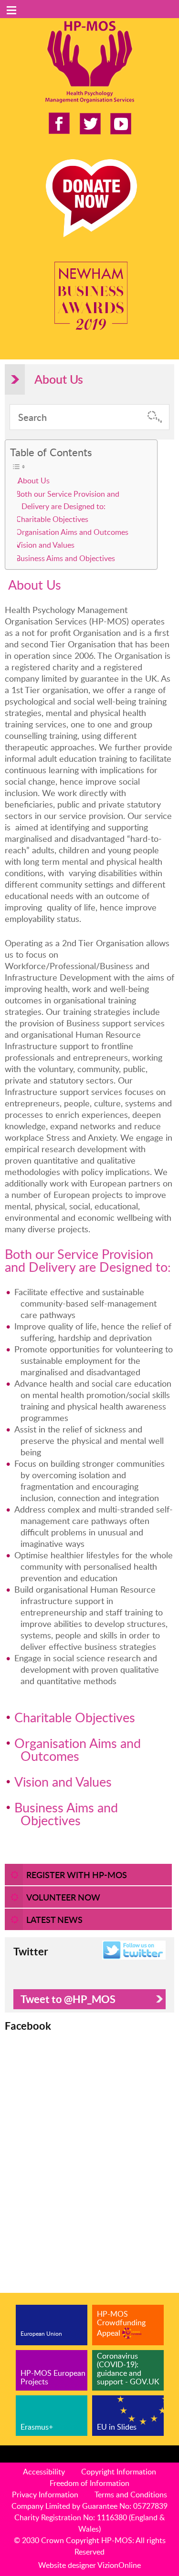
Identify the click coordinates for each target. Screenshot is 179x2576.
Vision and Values (47, 545)
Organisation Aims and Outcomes (74, 532)
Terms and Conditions (131, 2494)
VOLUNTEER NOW (63, 1897)
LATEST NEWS (54, 1919)
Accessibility (44, 2472)
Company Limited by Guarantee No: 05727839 (89, 2506)
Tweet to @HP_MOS (68, 1999)
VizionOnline (119, 2565)
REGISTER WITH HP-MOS (77, 1875)
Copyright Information (119, 2472)
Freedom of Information (89, 2483)
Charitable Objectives (54, 519)
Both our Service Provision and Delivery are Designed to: (69, 500)
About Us (35, 480)
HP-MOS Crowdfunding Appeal (121, 2323)
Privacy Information (45, 2494)
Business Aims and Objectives (67, 558)
